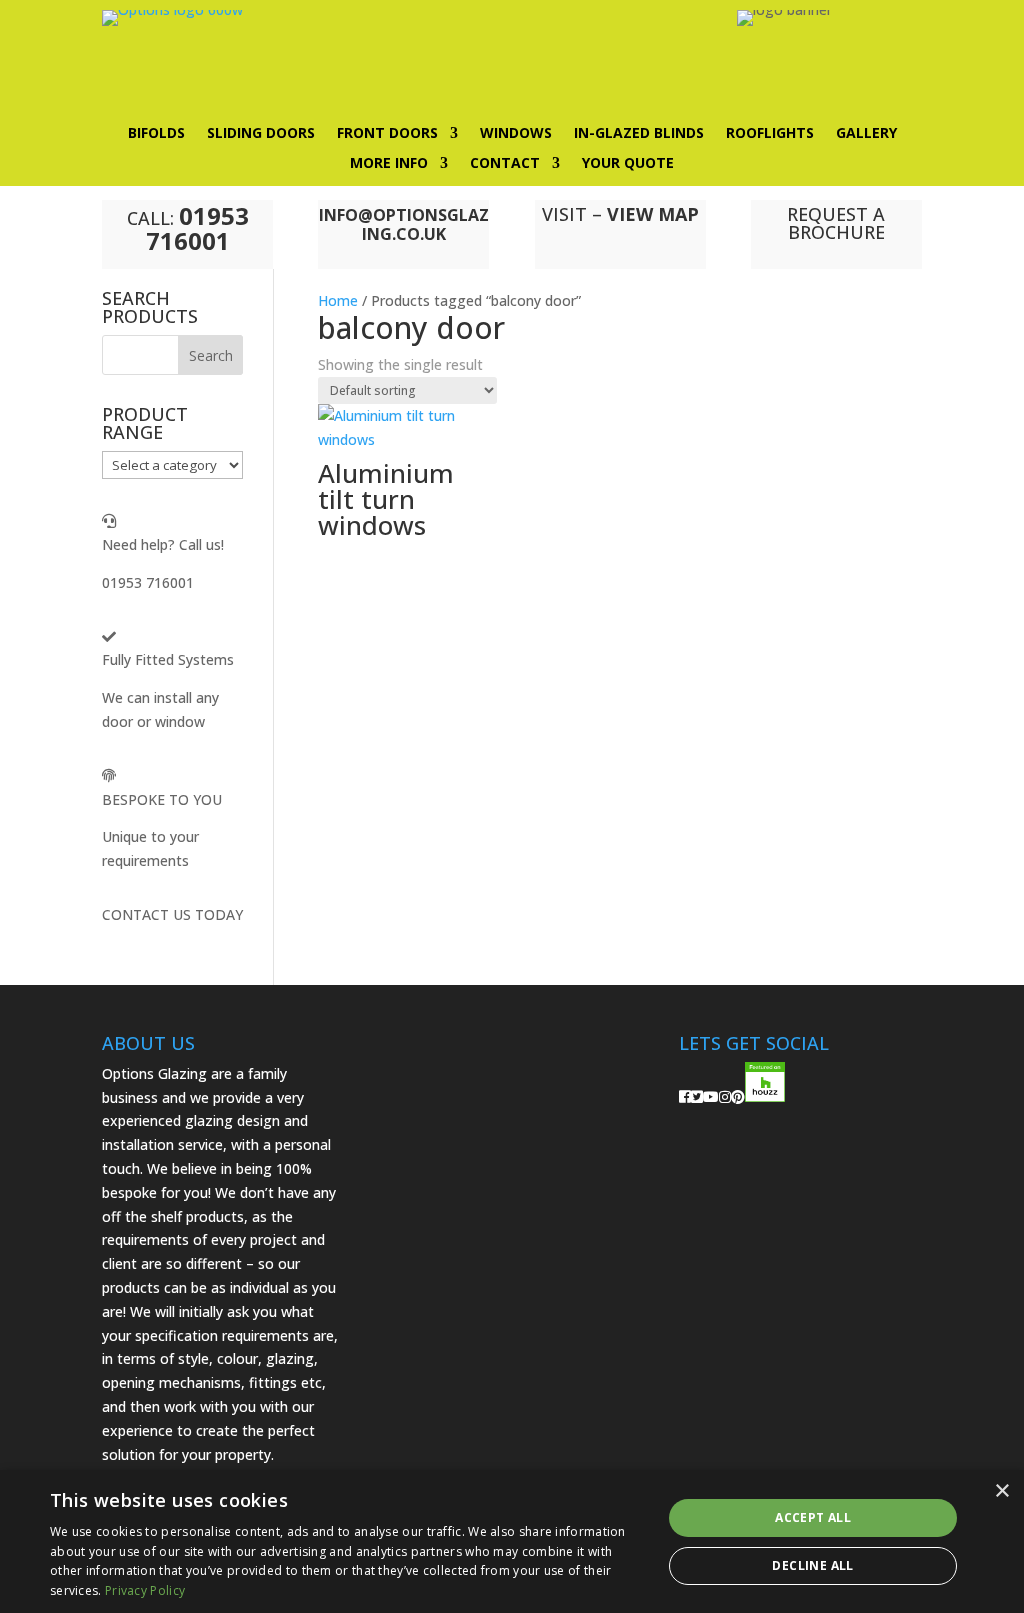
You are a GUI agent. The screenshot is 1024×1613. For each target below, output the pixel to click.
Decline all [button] (812, 1565)
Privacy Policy (145, 1590)
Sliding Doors (261, 134)
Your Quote (628, 164)
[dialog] (512, 1541)
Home (338, 300)
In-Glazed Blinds (639, 134)
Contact (505, 164)
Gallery (866, 134)
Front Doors (387, 134)
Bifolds (156, 134)
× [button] (1001, 1491)
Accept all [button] (813, 1517)
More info (389, 164)
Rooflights (770, 134)
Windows (516, 134)
